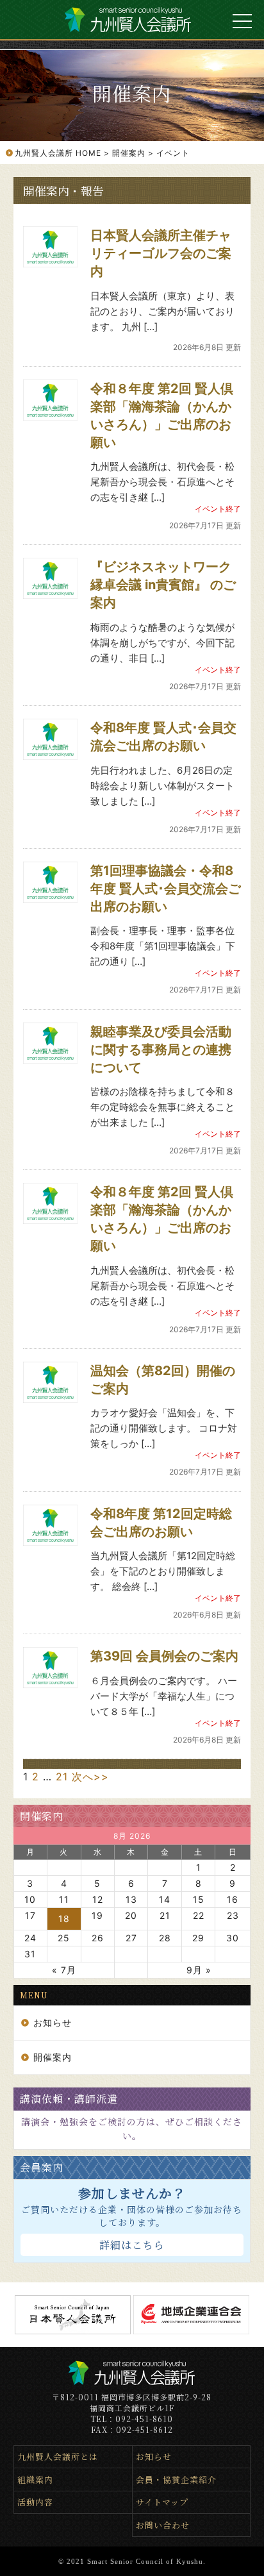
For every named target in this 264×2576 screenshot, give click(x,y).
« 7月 (64, 1970)
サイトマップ (162, 2502)
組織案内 (35, 2480)
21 (62, 1777)
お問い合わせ (163, 2525)
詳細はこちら (132, 2245)
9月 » (199, 1970)
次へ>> (90, 1777)
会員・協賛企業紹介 (176, 2480)
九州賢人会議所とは (58, 2456)
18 (64, 1919)
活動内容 (35, 2502)
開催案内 (42, 1816)
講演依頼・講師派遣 (69, 2099)
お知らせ (53, 2022)
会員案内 (42, 2167)
